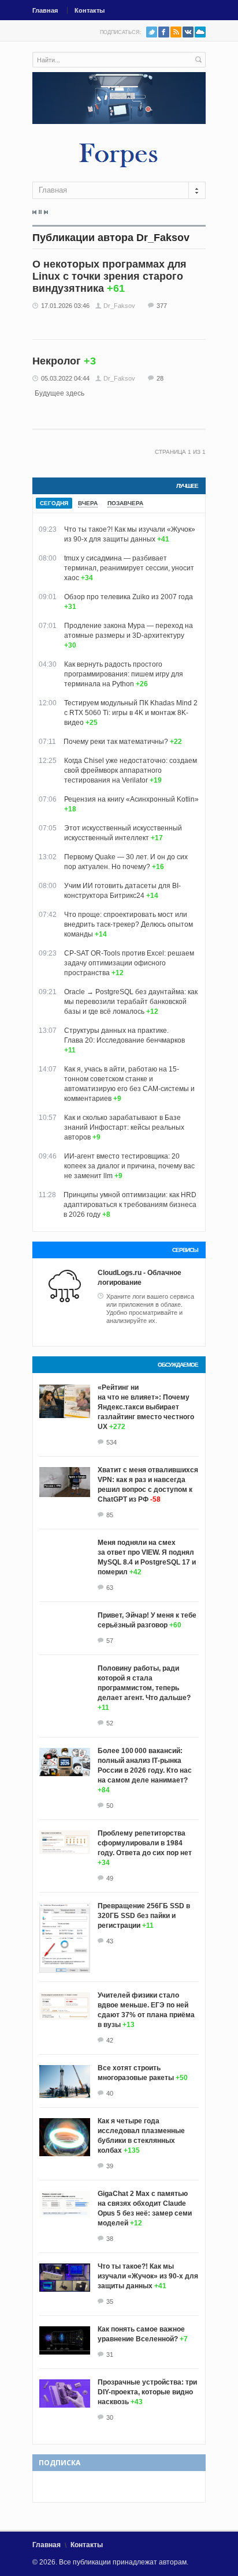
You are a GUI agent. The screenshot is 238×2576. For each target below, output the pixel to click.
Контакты (90, 10)
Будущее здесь (59, 393)
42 (110, 2040)
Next (46, 212)
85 (110, 1515)
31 (110, 2355)
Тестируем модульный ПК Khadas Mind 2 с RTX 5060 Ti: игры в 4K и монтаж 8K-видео (131, 713)
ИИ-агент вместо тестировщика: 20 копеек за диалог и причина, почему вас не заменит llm (129, 1166)
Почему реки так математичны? (116, 742)
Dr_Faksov (119, 306)
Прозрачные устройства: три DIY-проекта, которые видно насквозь (147, 2392)
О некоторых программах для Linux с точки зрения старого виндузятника (109, 276)
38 (110, 2239)
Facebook (164, 32)
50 (110, 1806)
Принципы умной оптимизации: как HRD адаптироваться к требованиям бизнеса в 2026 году (130, 1205)
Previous (35, 212)
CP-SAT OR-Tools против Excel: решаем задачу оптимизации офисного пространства (129, 963)
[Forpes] (119, 155)
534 (111, 1442)
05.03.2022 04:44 (65, 378)
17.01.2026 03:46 (65, 306)
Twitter (152, 32)
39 (110, 2166)
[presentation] (54, 503)
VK (188, 32)
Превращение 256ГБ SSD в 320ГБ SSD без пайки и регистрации (144, 1916)
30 (110, 2417)
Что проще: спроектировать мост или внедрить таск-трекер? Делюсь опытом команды (129, 924)
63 (110, 1588)
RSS (176, 32)
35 (110, 2302)
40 (110, 2093)
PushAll (200, 32)
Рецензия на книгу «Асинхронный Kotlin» (131, 799)
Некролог (57, 361)
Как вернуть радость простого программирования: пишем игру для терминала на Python (124, 674)
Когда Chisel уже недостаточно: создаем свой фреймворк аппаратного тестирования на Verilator (131, 770)
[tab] (54, 503)
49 (110, 1878)
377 (162, 306)
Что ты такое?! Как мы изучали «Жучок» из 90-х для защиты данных (148, 2276)
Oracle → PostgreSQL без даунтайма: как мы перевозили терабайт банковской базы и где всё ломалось (131, 1002)
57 (110, 1641)
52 (110, 1723)
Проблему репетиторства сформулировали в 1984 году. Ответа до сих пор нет (145, 1843)
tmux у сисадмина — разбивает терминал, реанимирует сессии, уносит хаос (129, 568)
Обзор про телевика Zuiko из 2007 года (129, 597)
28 (160, 378)
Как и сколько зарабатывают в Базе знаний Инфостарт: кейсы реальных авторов (124, 1127)
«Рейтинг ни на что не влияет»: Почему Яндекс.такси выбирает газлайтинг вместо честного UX (146, 1407)
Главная (45, 10)
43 (110, 1941)
